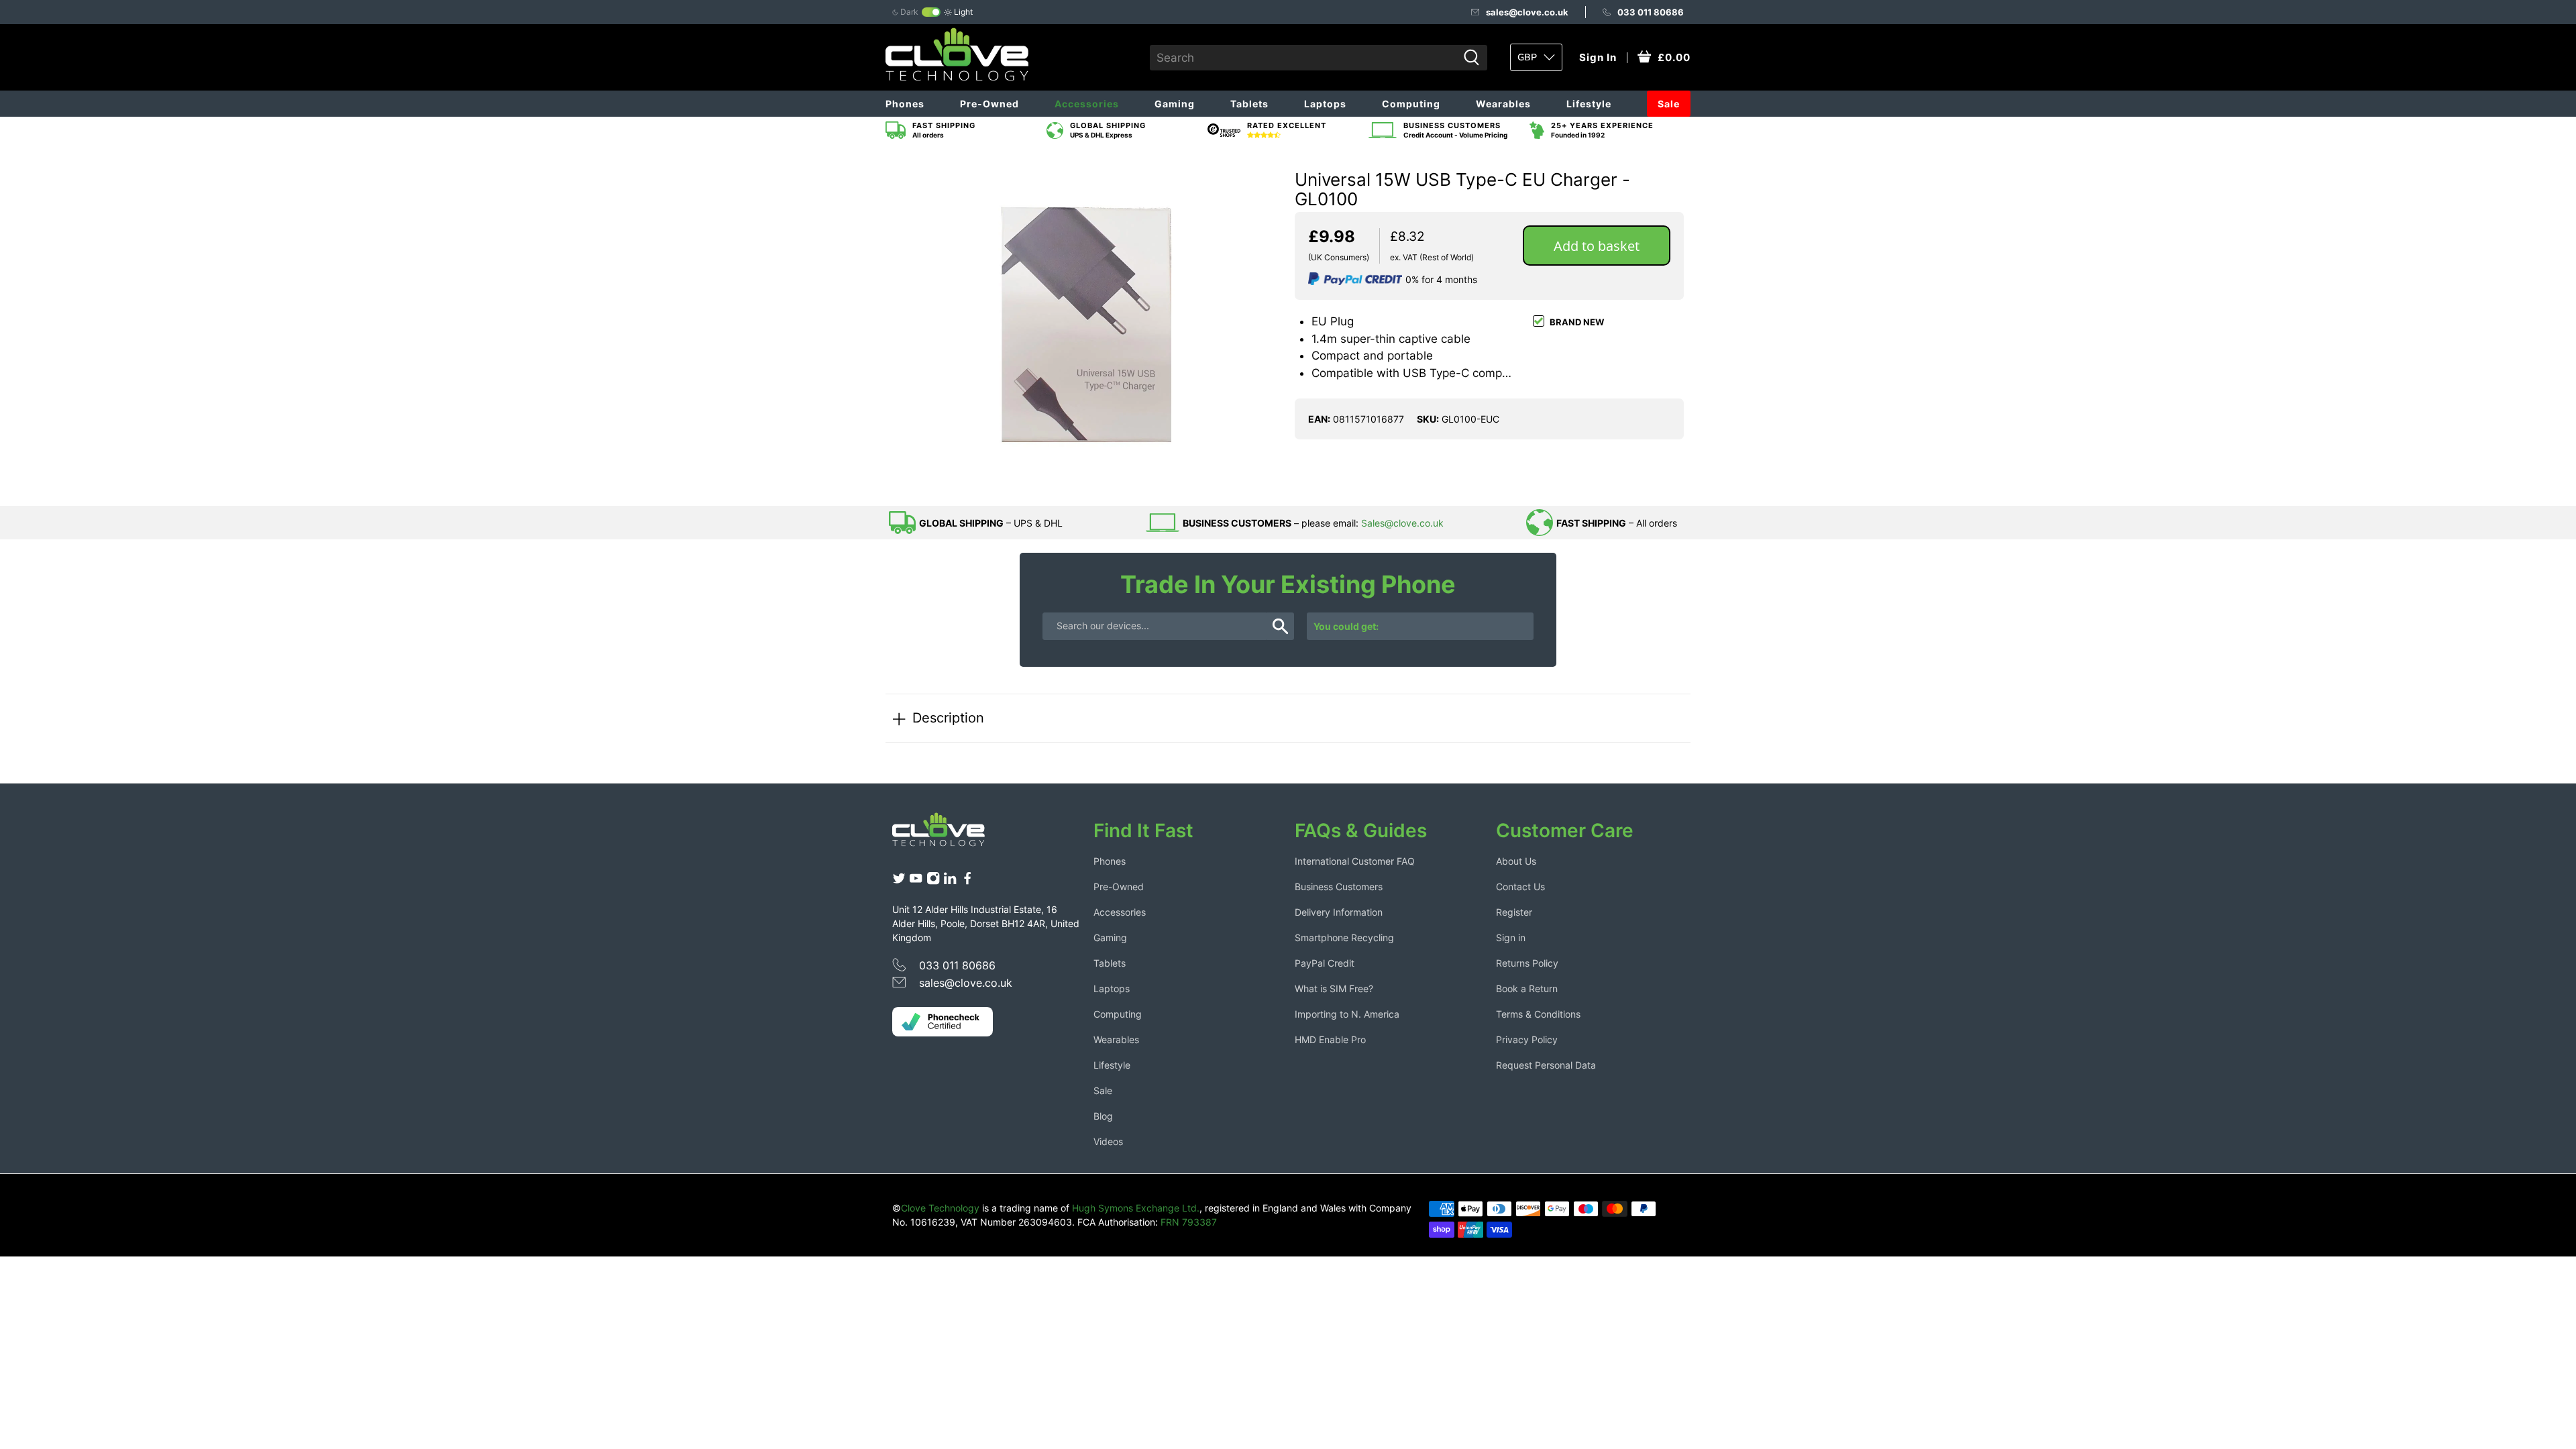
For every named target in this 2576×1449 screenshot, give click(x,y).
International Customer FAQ (1355, 861)
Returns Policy (1527, 963)
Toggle (931, 12)
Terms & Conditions (1538, 1014)
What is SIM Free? (1334, 988)
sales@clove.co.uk (1527, 12)
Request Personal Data (1546, 1065)
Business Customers (1339, 887)
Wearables (1503, 104)
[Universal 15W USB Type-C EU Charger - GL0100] (1087, 325)
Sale (1669, 104)
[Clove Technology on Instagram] (933, 882)
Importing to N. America (1347, 1014)
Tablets (1249, 104)
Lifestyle (1589, 104)
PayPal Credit (1325, 963)
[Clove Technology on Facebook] (967, 882)
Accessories (1087, 104)
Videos (1108, 1141)
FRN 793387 (1189, 1222)
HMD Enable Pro (1330, 1039)
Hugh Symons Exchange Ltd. (1136, 1208)
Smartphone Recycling (1344, 937)
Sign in (1511, 937)
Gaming (1175, 104)
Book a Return (1527, 988)
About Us (1516, 861)
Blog (1103, 1116)
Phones (905, 104)
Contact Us (1520, 887)
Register (1514, 912)
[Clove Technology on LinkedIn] (950, 882)
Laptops (1325, 104)
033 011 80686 (1651, 12)
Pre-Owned (989, 104)
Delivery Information (1339, 912)
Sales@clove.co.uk (1402, 523)
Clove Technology (940, 1208)
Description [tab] (948, 717)
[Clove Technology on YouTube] (916, 882)
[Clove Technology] (949, 835)
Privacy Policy (1527, 1039)
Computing (1411, 104)
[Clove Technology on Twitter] (899, 882)
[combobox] (1304, 58)
